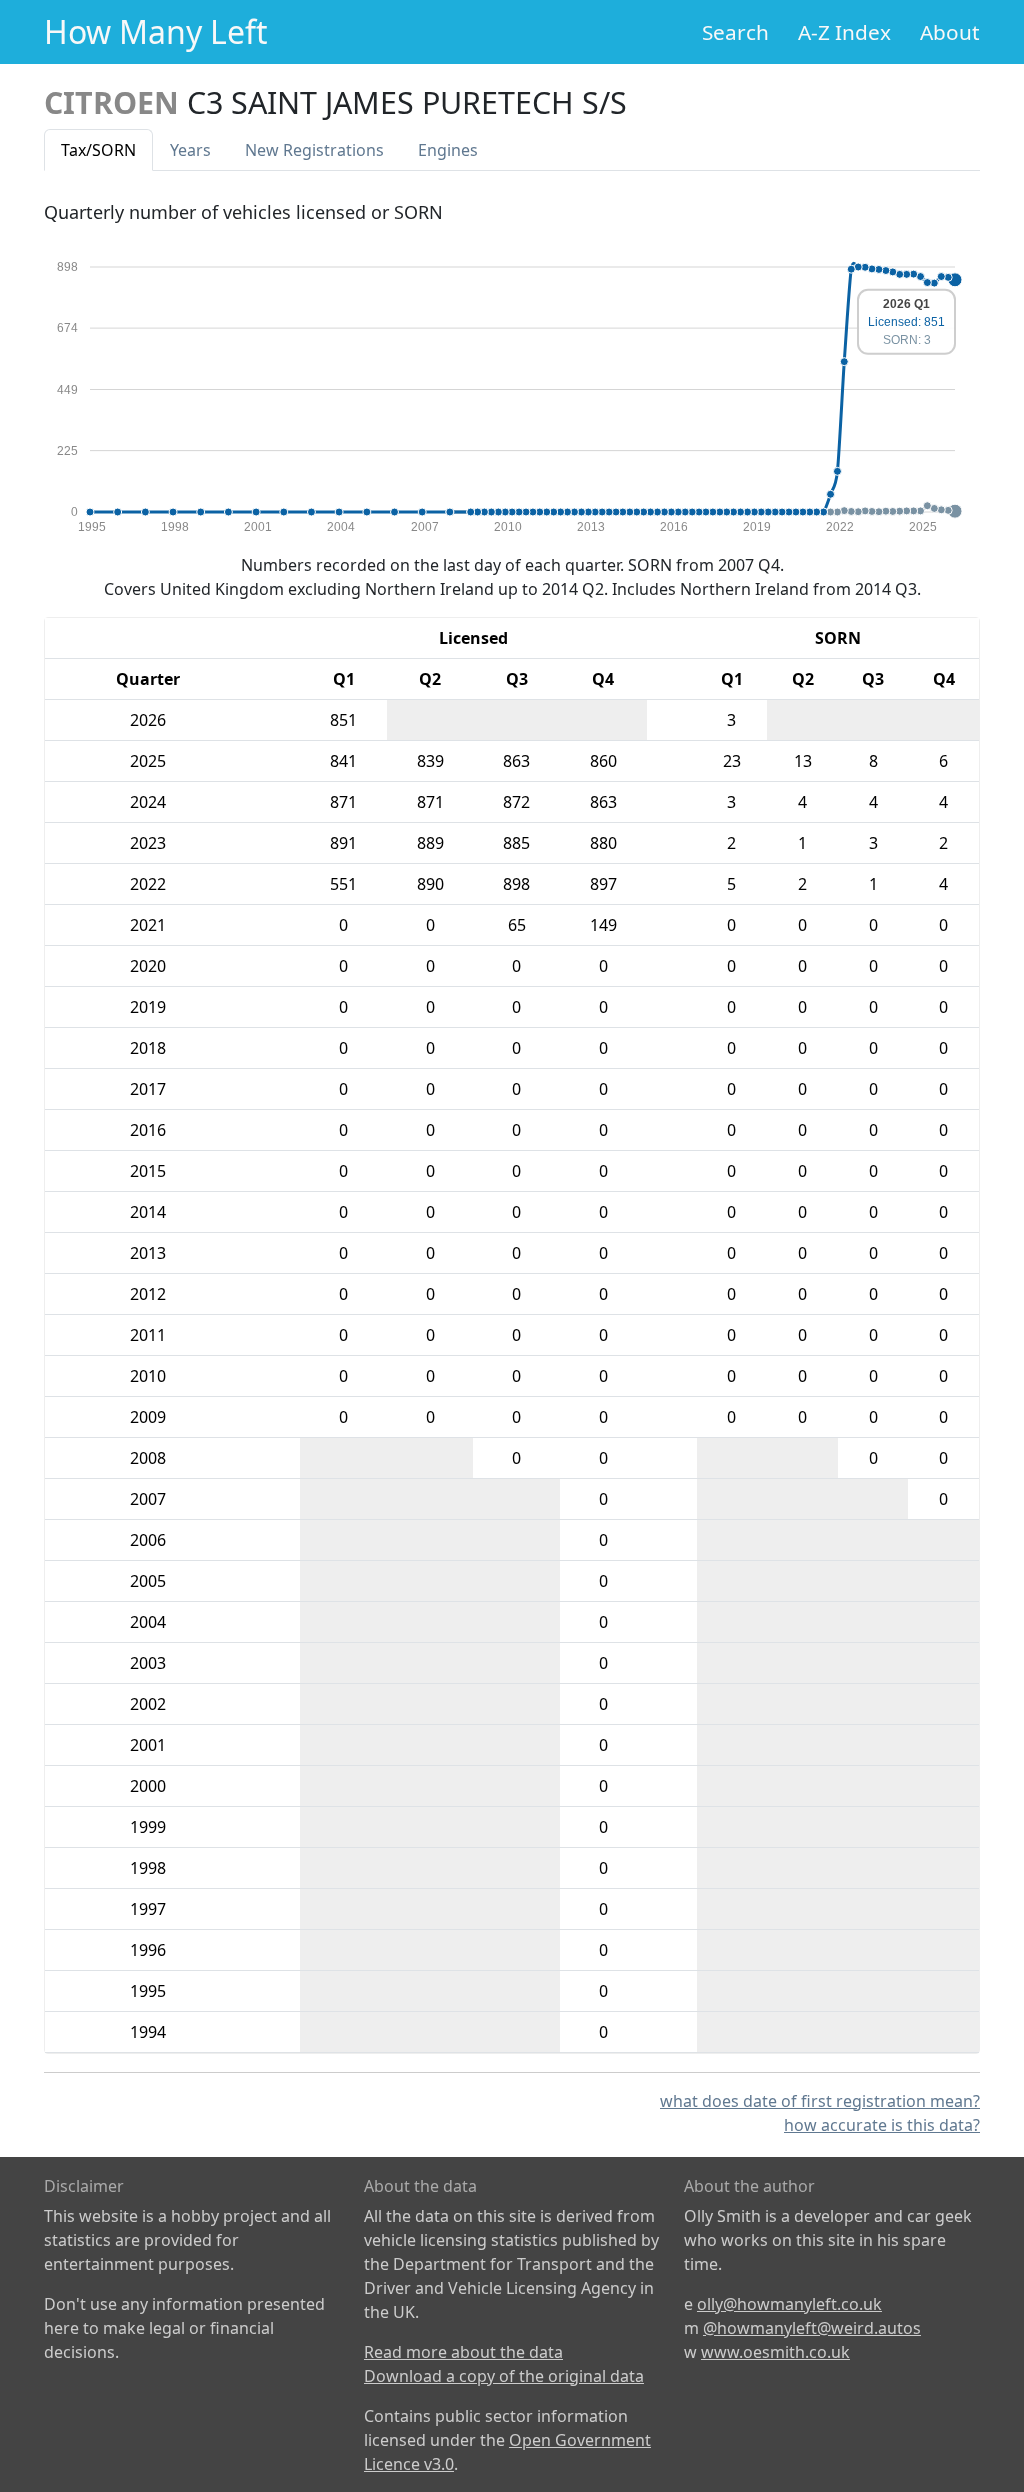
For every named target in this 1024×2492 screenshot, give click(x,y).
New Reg (314, 150)
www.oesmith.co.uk (775, 2352)
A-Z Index (844, 32)
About (950, 32)
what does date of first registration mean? (820, 2101)
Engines (448, 150)
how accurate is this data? (882, 2125)
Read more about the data (463, 2352)
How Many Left (156, 31)
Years (190, 150)
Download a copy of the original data (504, 2376)
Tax (98, 150)
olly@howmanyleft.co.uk (789, 2304)
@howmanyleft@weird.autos (812, 2328)
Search (735, 32)
